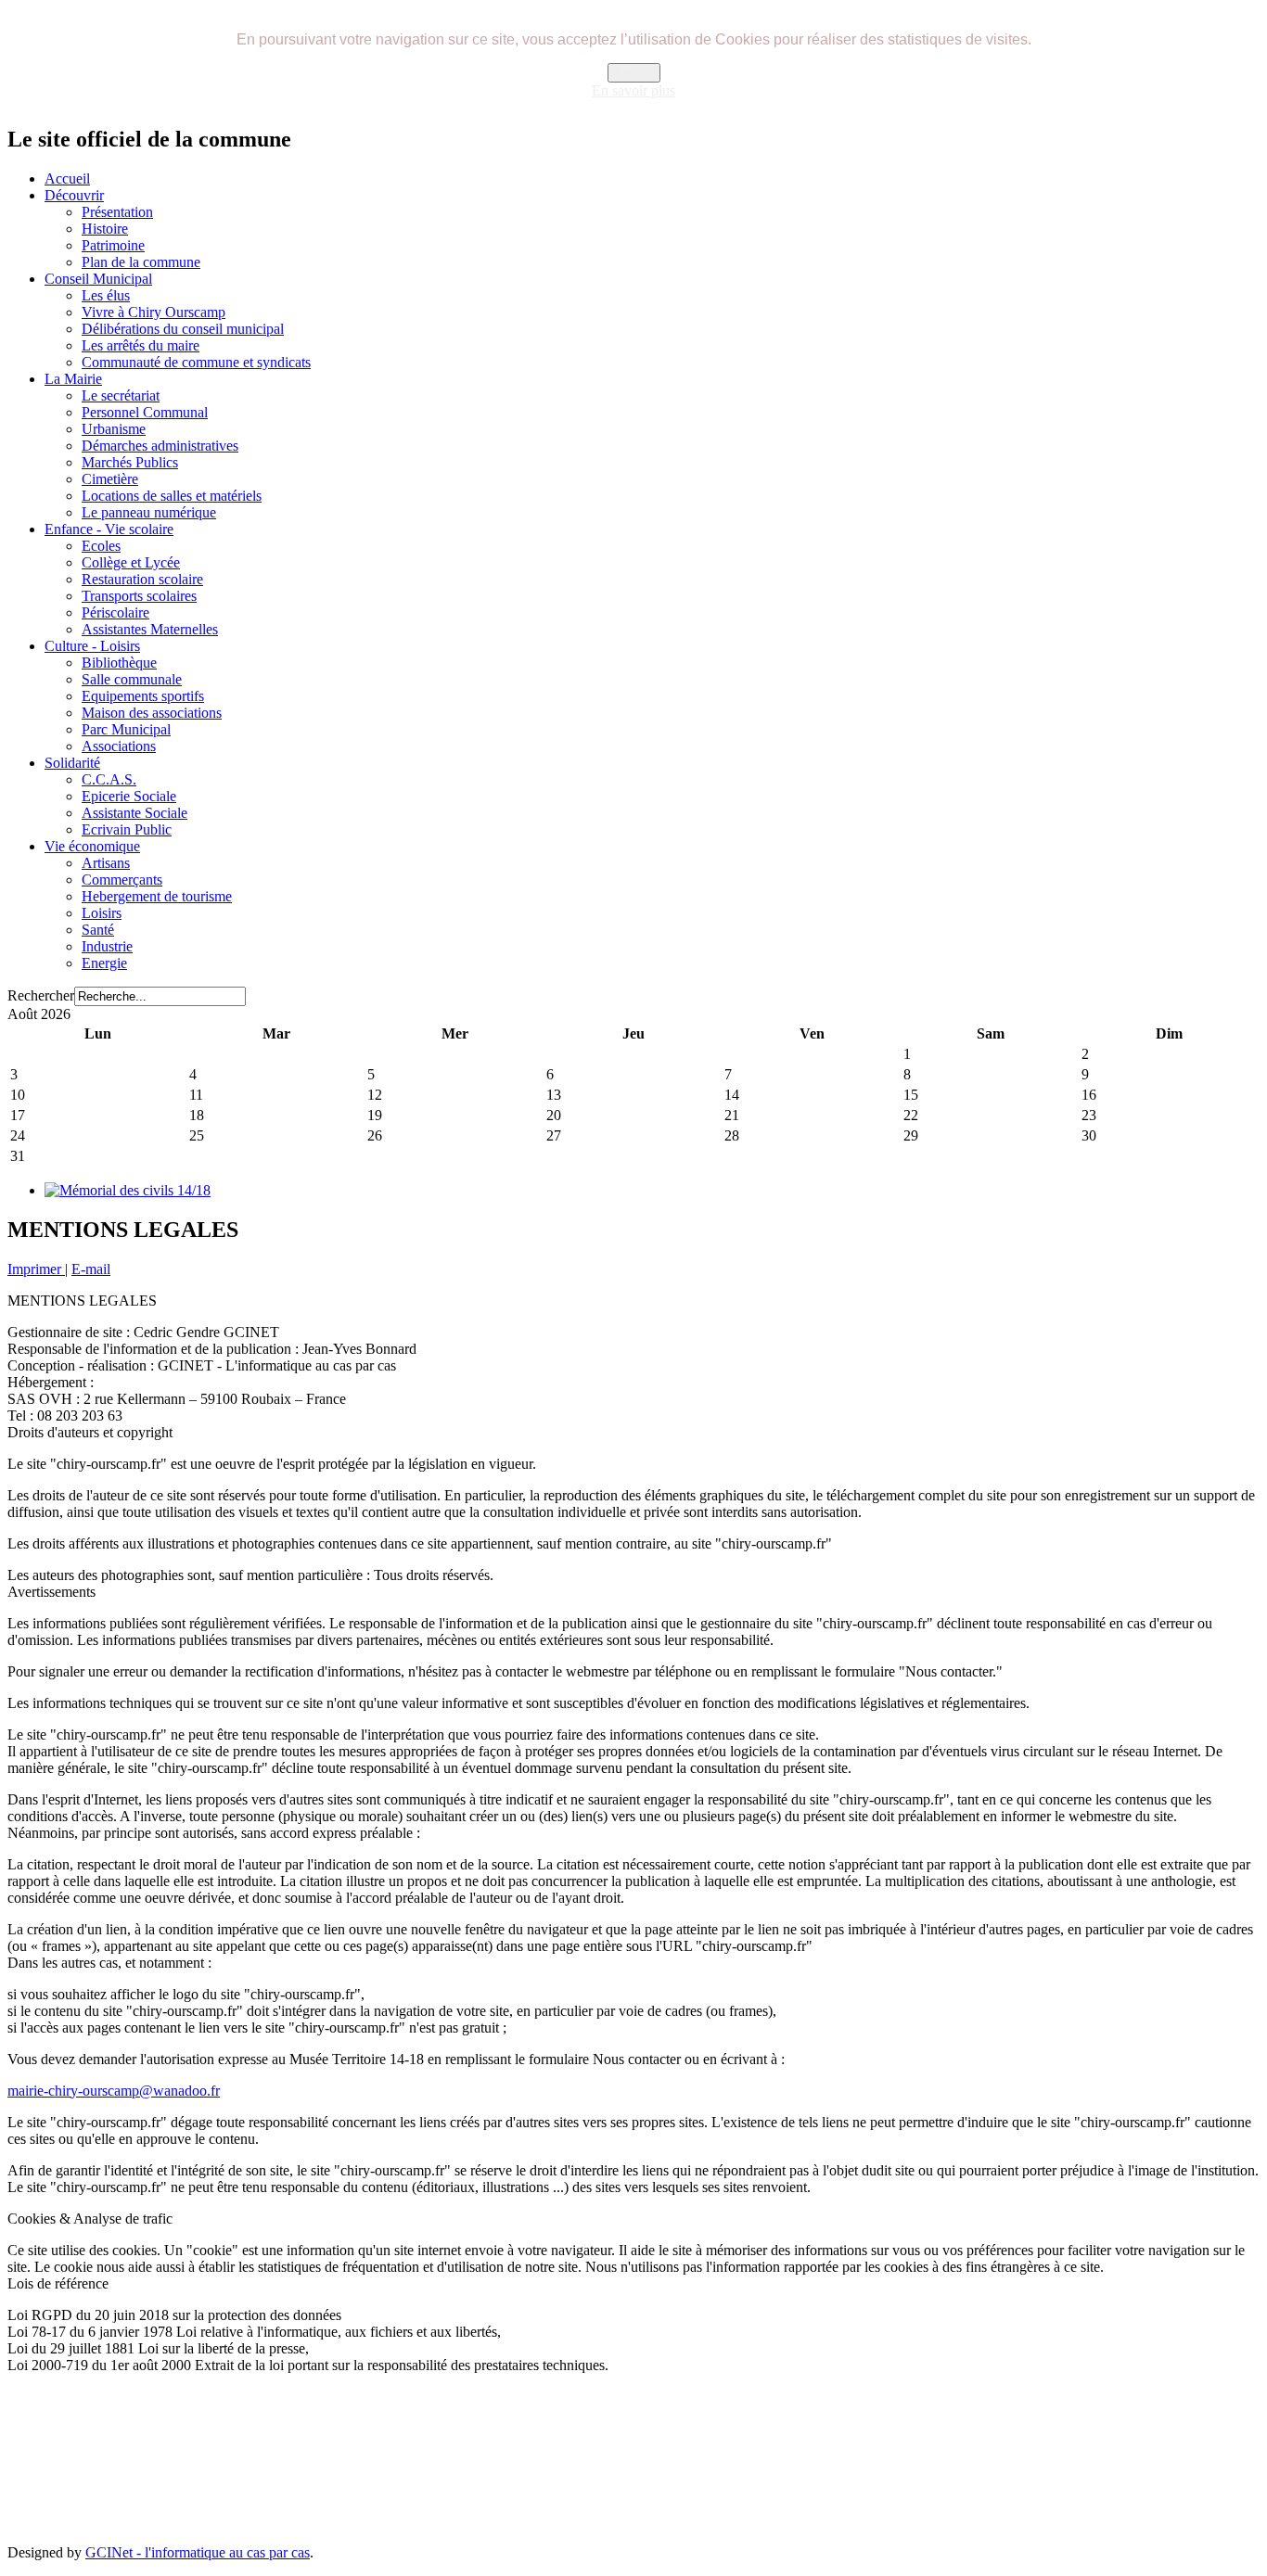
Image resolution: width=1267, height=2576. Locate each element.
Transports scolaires (139, 596)
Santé (98, 930)
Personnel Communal (145, 412)
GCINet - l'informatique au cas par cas (198, 2552)
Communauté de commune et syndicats (196, 362)
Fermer (634, 73)
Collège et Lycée (131, 562)
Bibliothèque (119, 663)
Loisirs (102, 913)
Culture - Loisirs (92, 646)
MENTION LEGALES (686, 2459)
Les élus (106, 295)
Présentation (117, 212)
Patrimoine (113, 245)
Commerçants (122, 880)
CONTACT (576, 2459)
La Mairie (73, 379)
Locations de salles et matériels (172, 496)
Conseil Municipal (98, 279)
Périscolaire (115, 612)
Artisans (106, 863)
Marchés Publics (130, 462)
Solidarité (72, 763)
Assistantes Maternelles (150, 629)
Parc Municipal (126, 729)
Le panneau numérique (149, 512)
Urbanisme (114, 429)
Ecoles (101, 546)
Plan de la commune (141, 262)
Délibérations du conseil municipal (183, 329)
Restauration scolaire (142, 579)
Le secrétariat (121, 395)
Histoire (105, 229)
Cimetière (110, 479)
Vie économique (92, 846)
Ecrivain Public (127, 829)
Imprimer (36, 1269)
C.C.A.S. (109, 779)
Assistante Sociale (134, 813)
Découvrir (74, 195)
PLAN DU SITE (485, 2459)
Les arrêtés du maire (141, 345)
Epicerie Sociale (129, 796)
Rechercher (41, 995)
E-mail (91, 1269)
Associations (119, 746)
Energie (104, 963)
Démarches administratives (160, 446)
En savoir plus (633, 90)
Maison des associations (152, 713)
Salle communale (132, 679)
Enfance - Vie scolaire (109, 529)
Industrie (107, 946)
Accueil (67, 179)
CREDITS (795, 2459)
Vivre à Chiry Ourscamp (154, 312)
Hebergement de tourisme (157, 896)
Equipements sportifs (143, 696)
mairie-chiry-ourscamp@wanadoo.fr (114, 2091)
